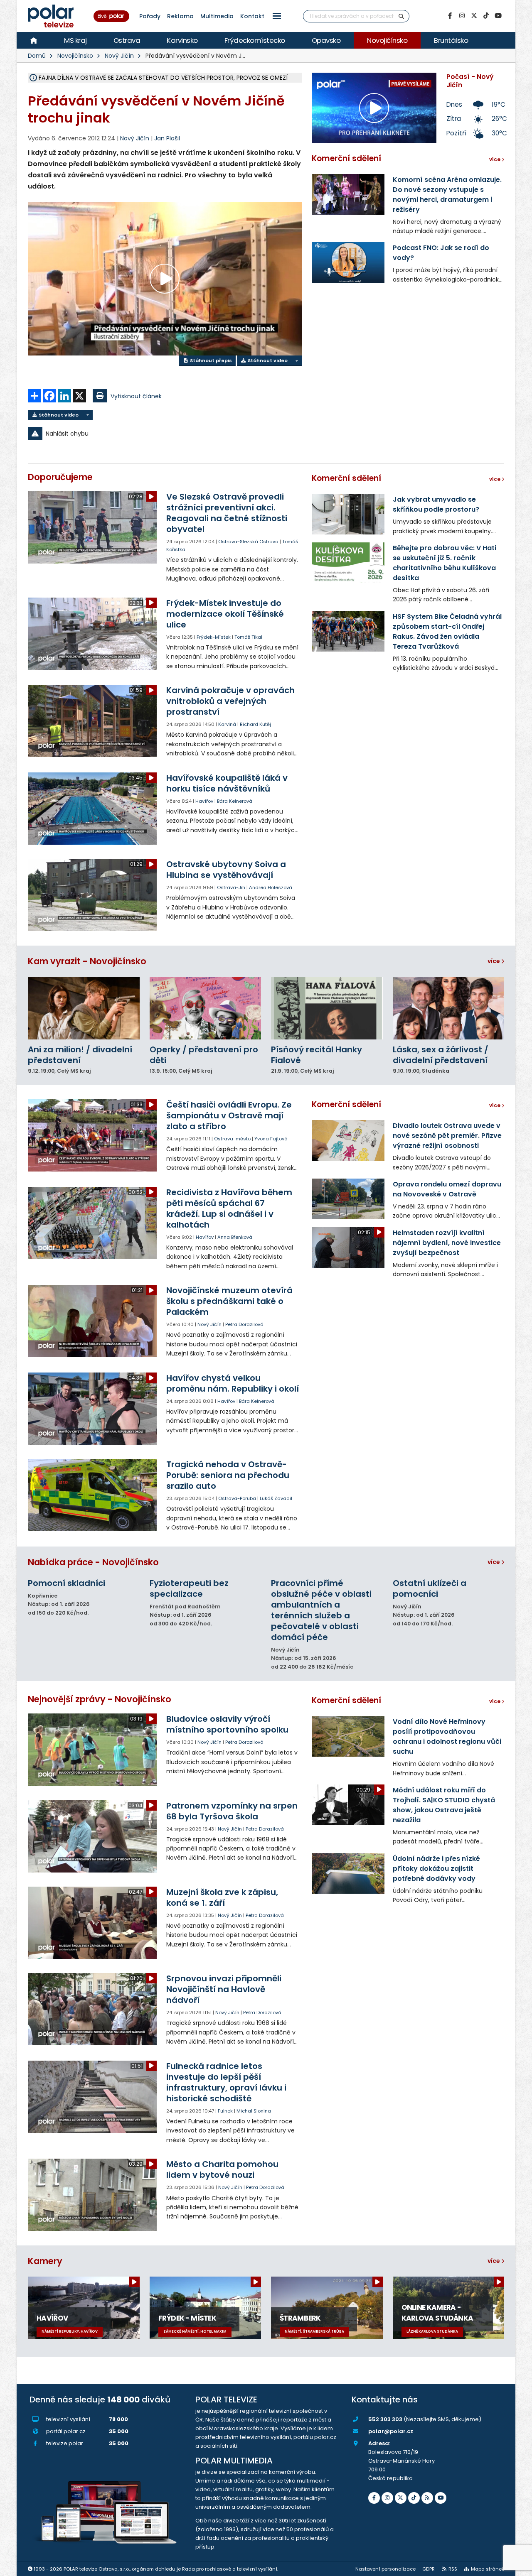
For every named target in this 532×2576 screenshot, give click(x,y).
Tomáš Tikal (248, 637)
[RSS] (427, 2498)
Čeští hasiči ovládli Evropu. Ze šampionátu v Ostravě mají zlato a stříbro (229, 1115)
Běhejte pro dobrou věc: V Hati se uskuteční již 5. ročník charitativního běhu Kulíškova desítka (445, 563)
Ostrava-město (232, 1139)
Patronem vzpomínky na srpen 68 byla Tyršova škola (232, 1811)
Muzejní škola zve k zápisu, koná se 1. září (222, 1897)
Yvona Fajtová (271, 1139)
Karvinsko (182, 40)
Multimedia (217, 16)
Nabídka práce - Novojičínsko (93, 1562)
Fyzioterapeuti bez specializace (189, 1588)
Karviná (227, 724)
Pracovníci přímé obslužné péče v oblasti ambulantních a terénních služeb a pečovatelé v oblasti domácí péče (321, 1610)
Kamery (45, 2261)
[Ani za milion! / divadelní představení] (84, 1008)
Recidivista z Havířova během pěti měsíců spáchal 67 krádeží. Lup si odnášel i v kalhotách (229, 1208)
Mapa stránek (488, 2569)
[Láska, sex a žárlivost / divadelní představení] (449, 1008)
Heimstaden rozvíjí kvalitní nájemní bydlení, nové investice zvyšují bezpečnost (447, 1243)
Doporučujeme (60, 477)
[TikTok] (486, 16)
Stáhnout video (267, 360)
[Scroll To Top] (517, 2567)
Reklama (180, 16)
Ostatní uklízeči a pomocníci (430, 1588)
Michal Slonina (254, 2111)
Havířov (204, 801)
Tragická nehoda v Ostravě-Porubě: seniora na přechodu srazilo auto (228, 1475)
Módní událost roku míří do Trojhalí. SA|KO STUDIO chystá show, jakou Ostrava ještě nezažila (444, 1805)
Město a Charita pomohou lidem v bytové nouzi (222, 2169)
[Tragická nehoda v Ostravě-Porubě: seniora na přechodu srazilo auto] (93, 1495)
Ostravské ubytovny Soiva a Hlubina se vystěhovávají (226, 870)
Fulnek (225, 2111)
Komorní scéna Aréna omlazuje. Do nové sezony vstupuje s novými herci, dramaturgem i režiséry (447, 195)
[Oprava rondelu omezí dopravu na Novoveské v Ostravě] (348, 1199)
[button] (277, 16)
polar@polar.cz (391, 2431)
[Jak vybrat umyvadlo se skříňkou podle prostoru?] (348, 514)
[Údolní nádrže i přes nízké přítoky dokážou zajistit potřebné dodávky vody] (348, 1873)
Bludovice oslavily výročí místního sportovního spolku (227, 1724)
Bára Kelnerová (235, 801)
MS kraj (75, 40)
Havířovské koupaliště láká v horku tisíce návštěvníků (227, 783)
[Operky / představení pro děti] (206, 1008)
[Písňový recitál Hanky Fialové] (327, 1008)
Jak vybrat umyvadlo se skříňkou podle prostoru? (436, 504)
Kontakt (252, 16)
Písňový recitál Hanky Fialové (316, 1055)
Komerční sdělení (346, 158)
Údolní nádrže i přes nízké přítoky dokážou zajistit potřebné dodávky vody (436, 1869)
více (494, 961)
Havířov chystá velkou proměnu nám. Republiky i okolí (233, 1383)
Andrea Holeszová (271, 887)
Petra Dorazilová (244, 1324)
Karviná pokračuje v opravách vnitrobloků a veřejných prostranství (230, 701)
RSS (453, 2569)
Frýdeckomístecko (255, 40)
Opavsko (326, 40)
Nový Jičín (119, 56)
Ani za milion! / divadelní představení (80, 1055)
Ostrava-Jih (231, 887)
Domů (37, 56)
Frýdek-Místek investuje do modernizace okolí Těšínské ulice (225, 614)
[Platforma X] (474, 16)
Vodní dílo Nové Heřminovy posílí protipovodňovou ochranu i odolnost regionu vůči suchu (447, 1737)
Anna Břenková (235, 1237)
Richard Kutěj (255, 724)
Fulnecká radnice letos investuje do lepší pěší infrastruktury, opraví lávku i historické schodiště (226, 2082)
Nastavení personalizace (385, 2569)
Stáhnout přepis (210, 360)
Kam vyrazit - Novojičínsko (87, 961)
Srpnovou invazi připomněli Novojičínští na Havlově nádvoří (224, 1989)
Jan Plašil (167, 138)
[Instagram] (462, 16)
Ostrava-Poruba (237, 1498)
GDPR (429, 2569)
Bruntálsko (451, 40)
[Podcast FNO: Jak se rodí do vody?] (348, 262)
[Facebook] (450, 16)
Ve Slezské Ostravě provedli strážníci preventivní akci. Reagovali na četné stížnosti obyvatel (227, 513)
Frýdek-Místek (214, 637)
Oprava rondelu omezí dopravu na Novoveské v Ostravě (447, 1189)
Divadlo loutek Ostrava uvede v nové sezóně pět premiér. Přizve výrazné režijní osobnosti (447, 1136)
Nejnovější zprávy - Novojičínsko (100, 1699)
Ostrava (127, 40)
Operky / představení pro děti (204, 1055)
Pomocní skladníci (66, 1583)
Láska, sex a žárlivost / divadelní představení (441, 1055)
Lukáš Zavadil (276, 1498)
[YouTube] (498, 16)
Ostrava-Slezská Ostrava (248, 542)
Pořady (150, 16)
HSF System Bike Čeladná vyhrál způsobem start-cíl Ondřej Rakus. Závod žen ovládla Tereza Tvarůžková (447, 631)
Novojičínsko (387, 40)
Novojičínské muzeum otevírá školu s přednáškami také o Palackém (229, 1301)
